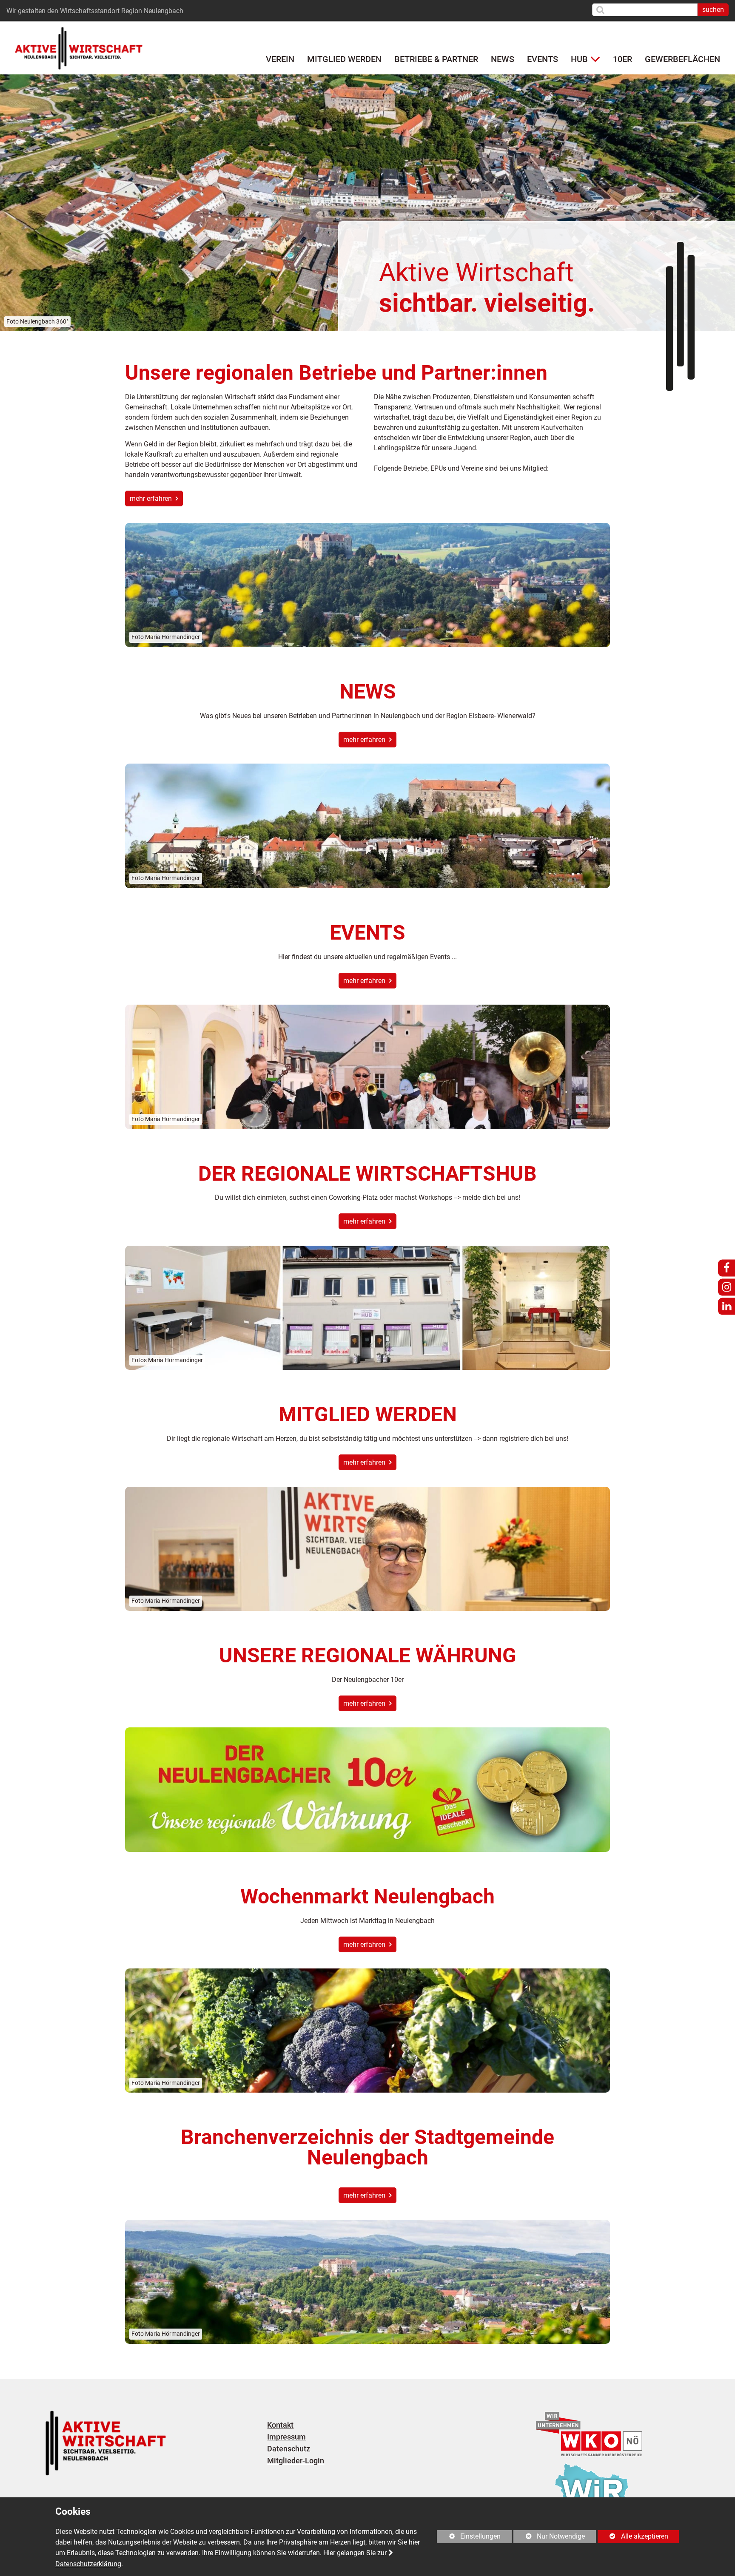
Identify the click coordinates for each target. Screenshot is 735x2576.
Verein (280, 59)
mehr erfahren (152, 498)
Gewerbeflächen (682, 59)
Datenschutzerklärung (88, 2564)
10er (622, 59)
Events (543, 59)
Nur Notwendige (549, 2538)
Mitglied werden (344, 59)
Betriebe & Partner (436, 59)
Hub (579, 59)
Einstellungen (469, 2538)
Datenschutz (289, 2449)
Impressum (286, 2437)
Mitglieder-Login (296, 2461)
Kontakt (280, 2425)
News (503, 59)
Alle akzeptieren (633, 2536)
